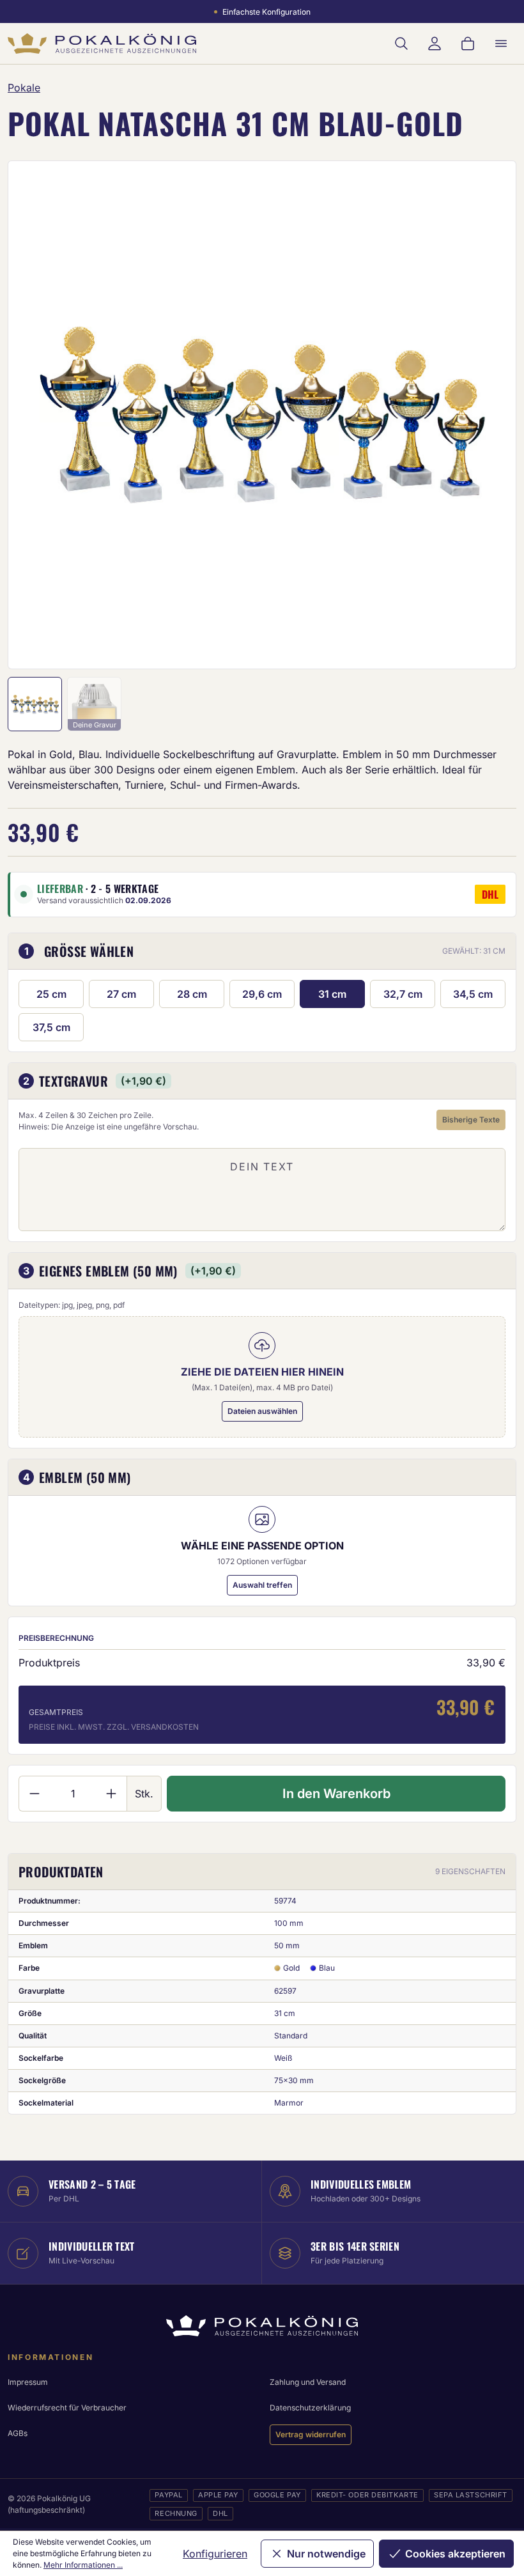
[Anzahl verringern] (34, 1794)
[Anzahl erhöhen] (112, 1794)
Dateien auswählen (262, 1411)
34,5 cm (473, 994)
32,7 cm (403, 994)
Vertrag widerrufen (311, 2434)
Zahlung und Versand (308, 2382)
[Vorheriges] (35, 415)
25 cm (51, 994)
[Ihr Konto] (435, 43)
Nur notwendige (326, 2554)
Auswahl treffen (262, 1585)
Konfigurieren (215, 2554)
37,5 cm (51, 1027)
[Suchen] (401, 43)
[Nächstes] (489, 415)
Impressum (28, 2382)
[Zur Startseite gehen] (102, 43)
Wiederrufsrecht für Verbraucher (67, 2408)
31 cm (332, 994)
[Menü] (501, 43)
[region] (262, 415)
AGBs (18, 2433)
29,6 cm (262, 994)
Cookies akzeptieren (455, 2554)
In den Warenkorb (336, 1794)
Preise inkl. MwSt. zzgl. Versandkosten (114, 1727)
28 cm (192, 994)
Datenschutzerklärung (310, 2408)
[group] (262, 415)
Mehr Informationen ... (83, 2565)
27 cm (121, 994)
